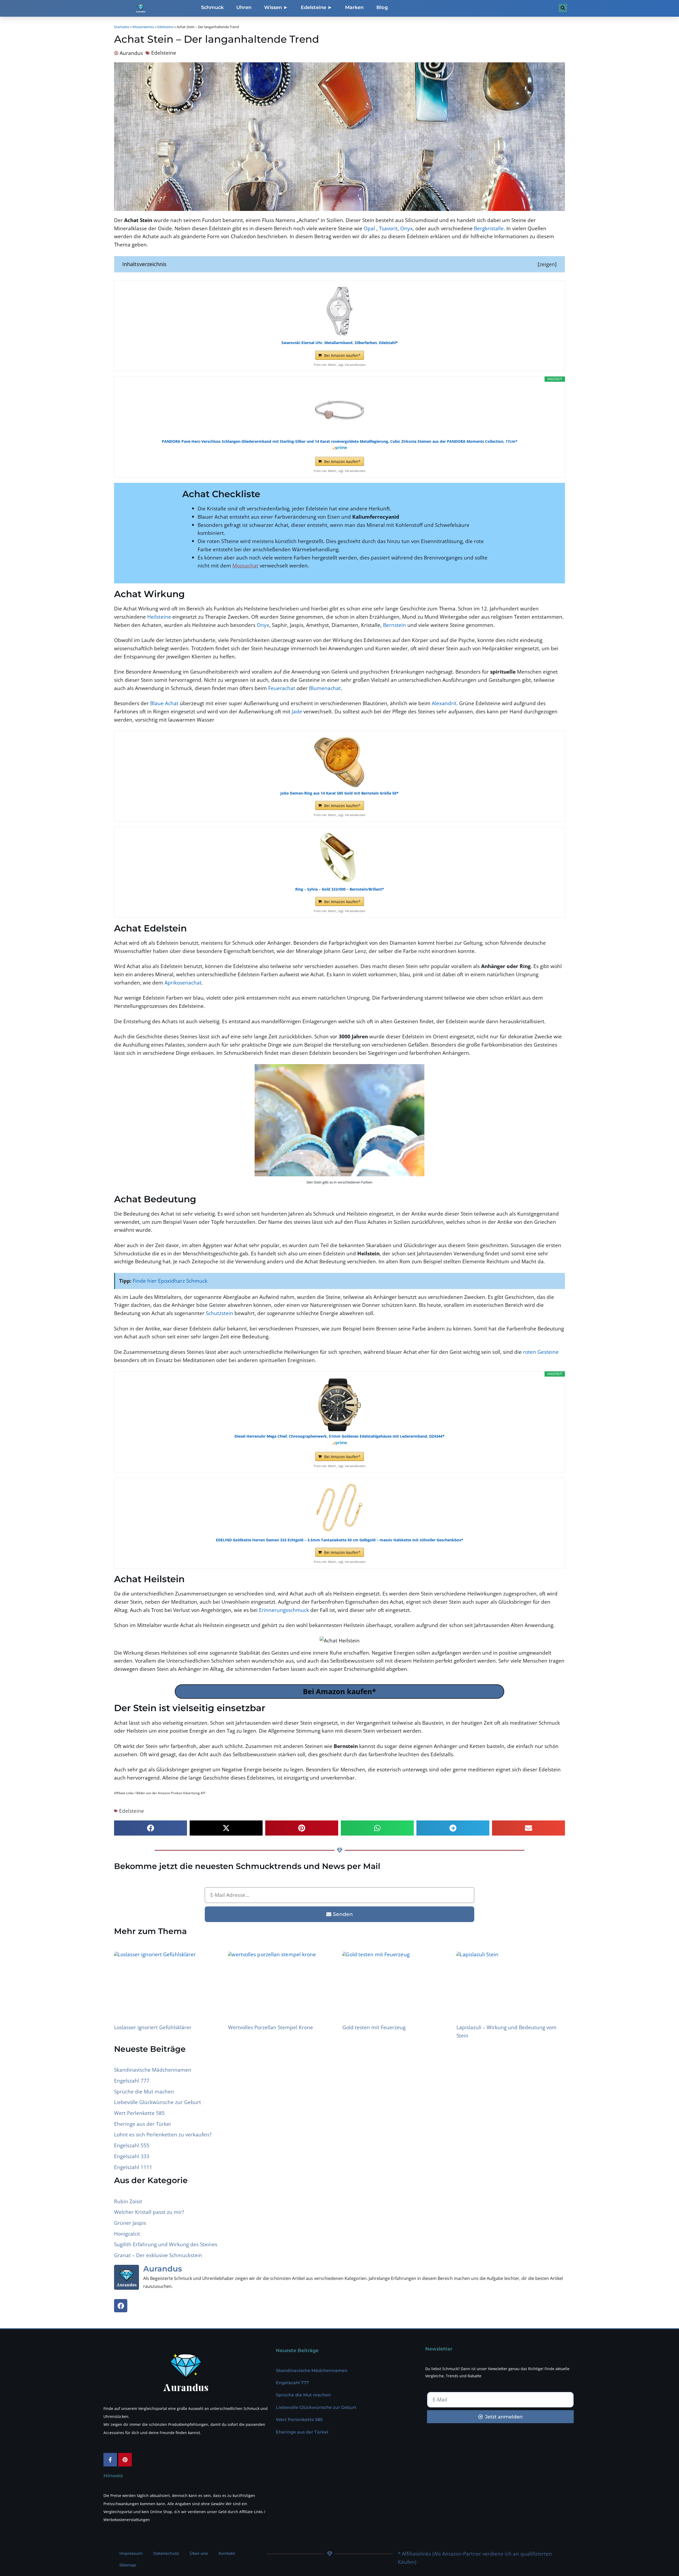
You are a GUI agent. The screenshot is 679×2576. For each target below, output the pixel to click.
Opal (369, 228)
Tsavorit (388, 228)
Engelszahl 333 (132, 2156)
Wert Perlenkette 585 (139, 2113)
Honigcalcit (127, 2234)
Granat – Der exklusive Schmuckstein (158, 2255)
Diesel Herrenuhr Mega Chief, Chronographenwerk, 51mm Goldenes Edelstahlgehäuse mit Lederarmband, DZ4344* (339, 1436)
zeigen (547, 264)
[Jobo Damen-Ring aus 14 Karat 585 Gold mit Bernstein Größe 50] (339, 762)
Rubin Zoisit (128, 2201)
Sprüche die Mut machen (144, 2091)
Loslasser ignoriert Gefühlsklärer (153, 2027)
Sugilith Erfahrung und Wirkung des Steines (166, 2244)
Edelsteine (165, 27)
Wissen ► (276, 7)
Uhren (244, 7)
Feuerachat (282, 688)
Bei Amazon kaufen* (342, 355)
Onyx (406, 228)
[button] (151, 1828)
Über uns (199, 2553)
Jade (297, 711)
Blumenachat (325, 688)
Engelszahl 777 (132, 2081)
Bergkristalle (489, 228)
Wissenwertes (143, 27)
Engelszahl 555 (132, 2145)
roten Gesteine (541, 1352)
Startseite (122, 27)
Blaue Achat (164, 703)
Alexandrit (444, 703)
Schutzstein (219, 1313)
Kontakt (227, 2553)
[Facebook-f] (110, 2460)
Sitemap (128, 2565)
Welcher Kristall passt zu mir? (149, 2212)
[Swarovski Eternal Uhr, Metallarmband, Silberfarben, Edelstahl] (339, 311)
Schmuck (212, 7)
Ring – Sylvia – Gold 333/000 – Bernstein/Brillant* (340, 889)
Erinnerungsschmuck (284, 1610)
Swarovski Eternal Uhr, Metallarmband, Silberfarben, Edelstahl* (340, 343)
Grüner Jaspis (130, 2223)
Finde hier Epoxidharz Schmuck (170, 1281)
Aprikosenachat (183, 983)
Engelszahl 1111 (133, 2167)
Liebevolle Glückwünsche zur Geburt (158, 2102)
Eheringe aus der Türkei (142, 2124)
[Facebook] (121, 2306)
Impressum (131, 2553)
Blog (382, 7)
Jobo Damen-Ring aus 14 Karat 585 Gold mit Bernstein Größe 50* (339, 793)
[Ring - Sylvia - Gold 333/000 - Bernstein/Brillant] (339, 858)
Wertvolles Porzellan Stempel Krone (271, 2027)
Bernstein (395, 625)
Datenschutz (166, 2553)
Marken (354, 7)
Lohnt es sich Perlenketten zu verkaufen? (163, 2134)
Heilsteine (159, 617)
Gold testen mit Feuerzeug (374, 2027)
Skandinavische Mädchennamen (153, 2070)
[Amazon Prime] (340, 448)
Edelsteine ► (317, 7)
